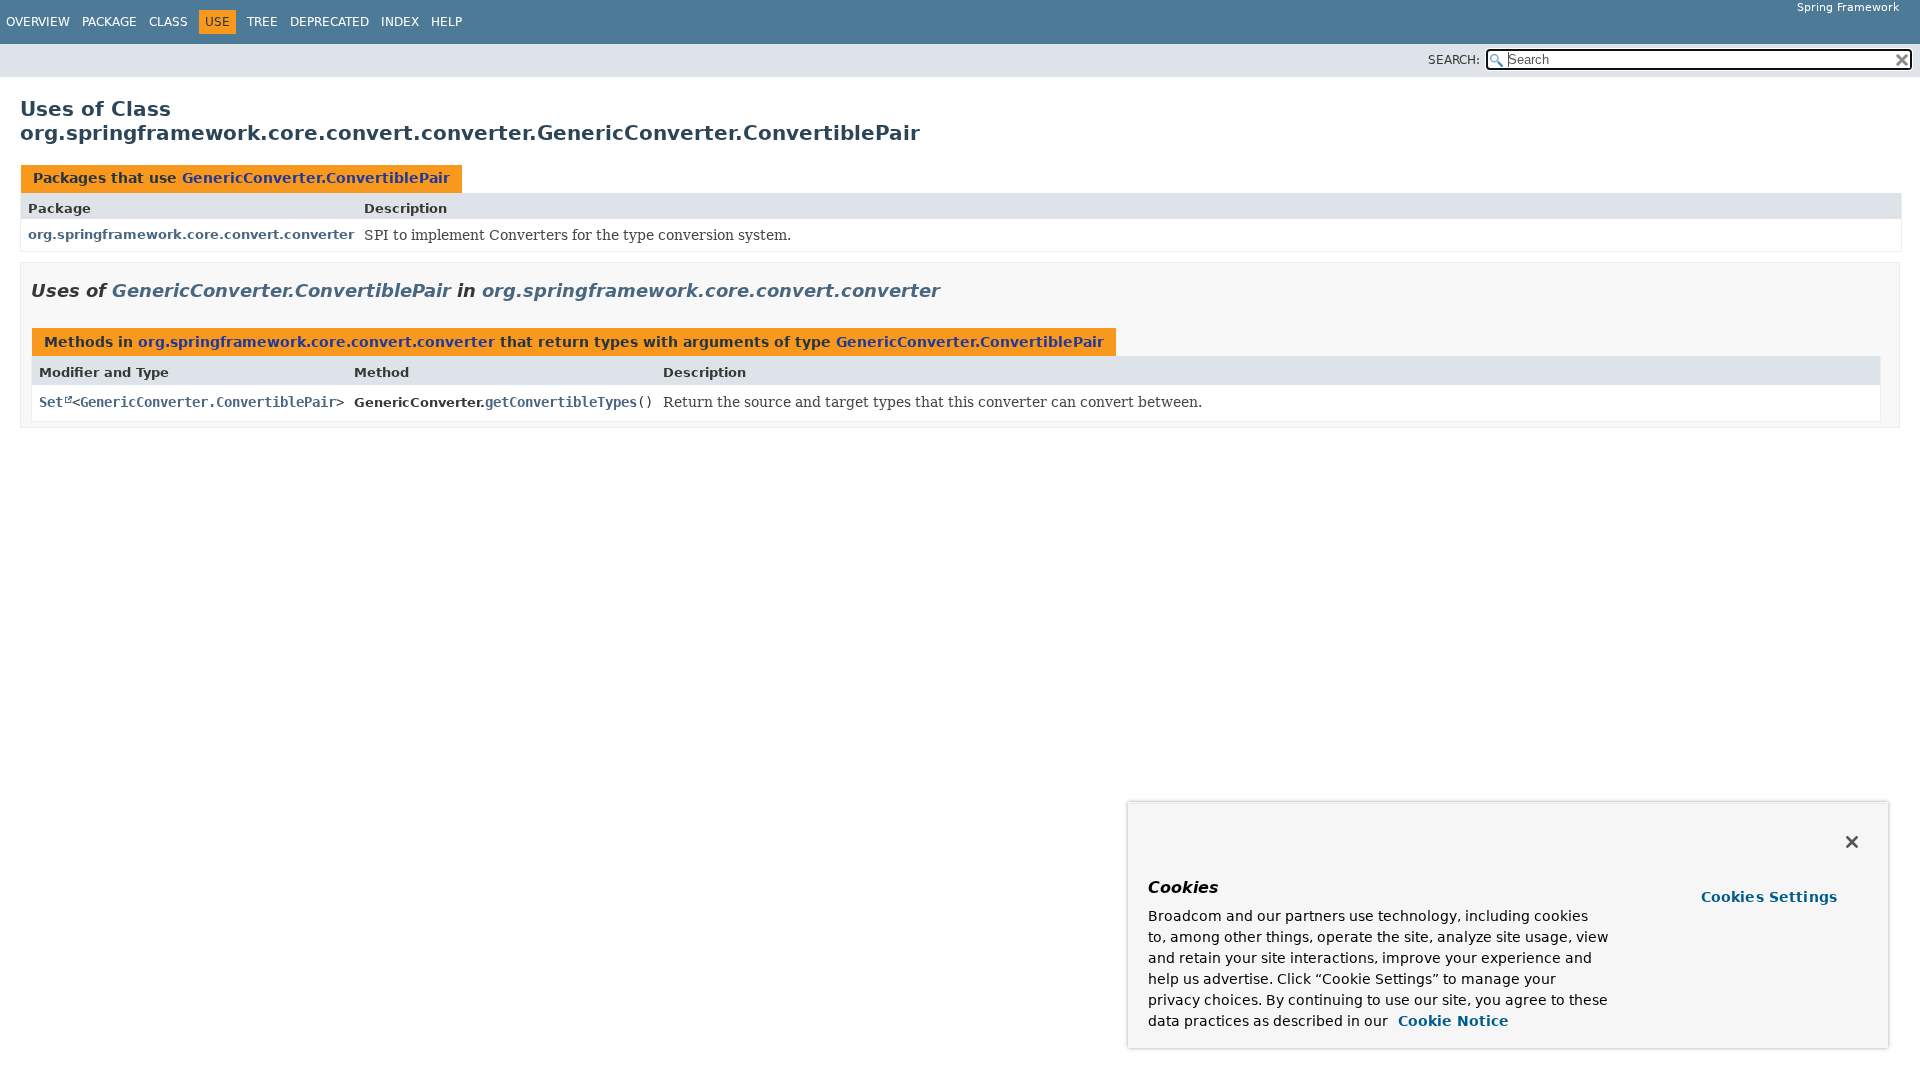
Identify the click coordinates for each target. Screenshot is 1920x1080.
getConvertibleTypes (561, 402)
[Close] (1852, 842)
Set (51, 402)
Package (109, 22)
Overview (38, 22)
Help (446, 22)
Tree (262, 22)
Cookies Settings (1769, 897)
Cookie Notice (1451, 1021)
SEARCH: (1454, 60)
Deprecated (329, 22)
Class (168, 22)
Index (400, 22)
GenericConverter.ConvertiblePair (316, 178)
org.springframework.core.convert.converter (191, 234)
